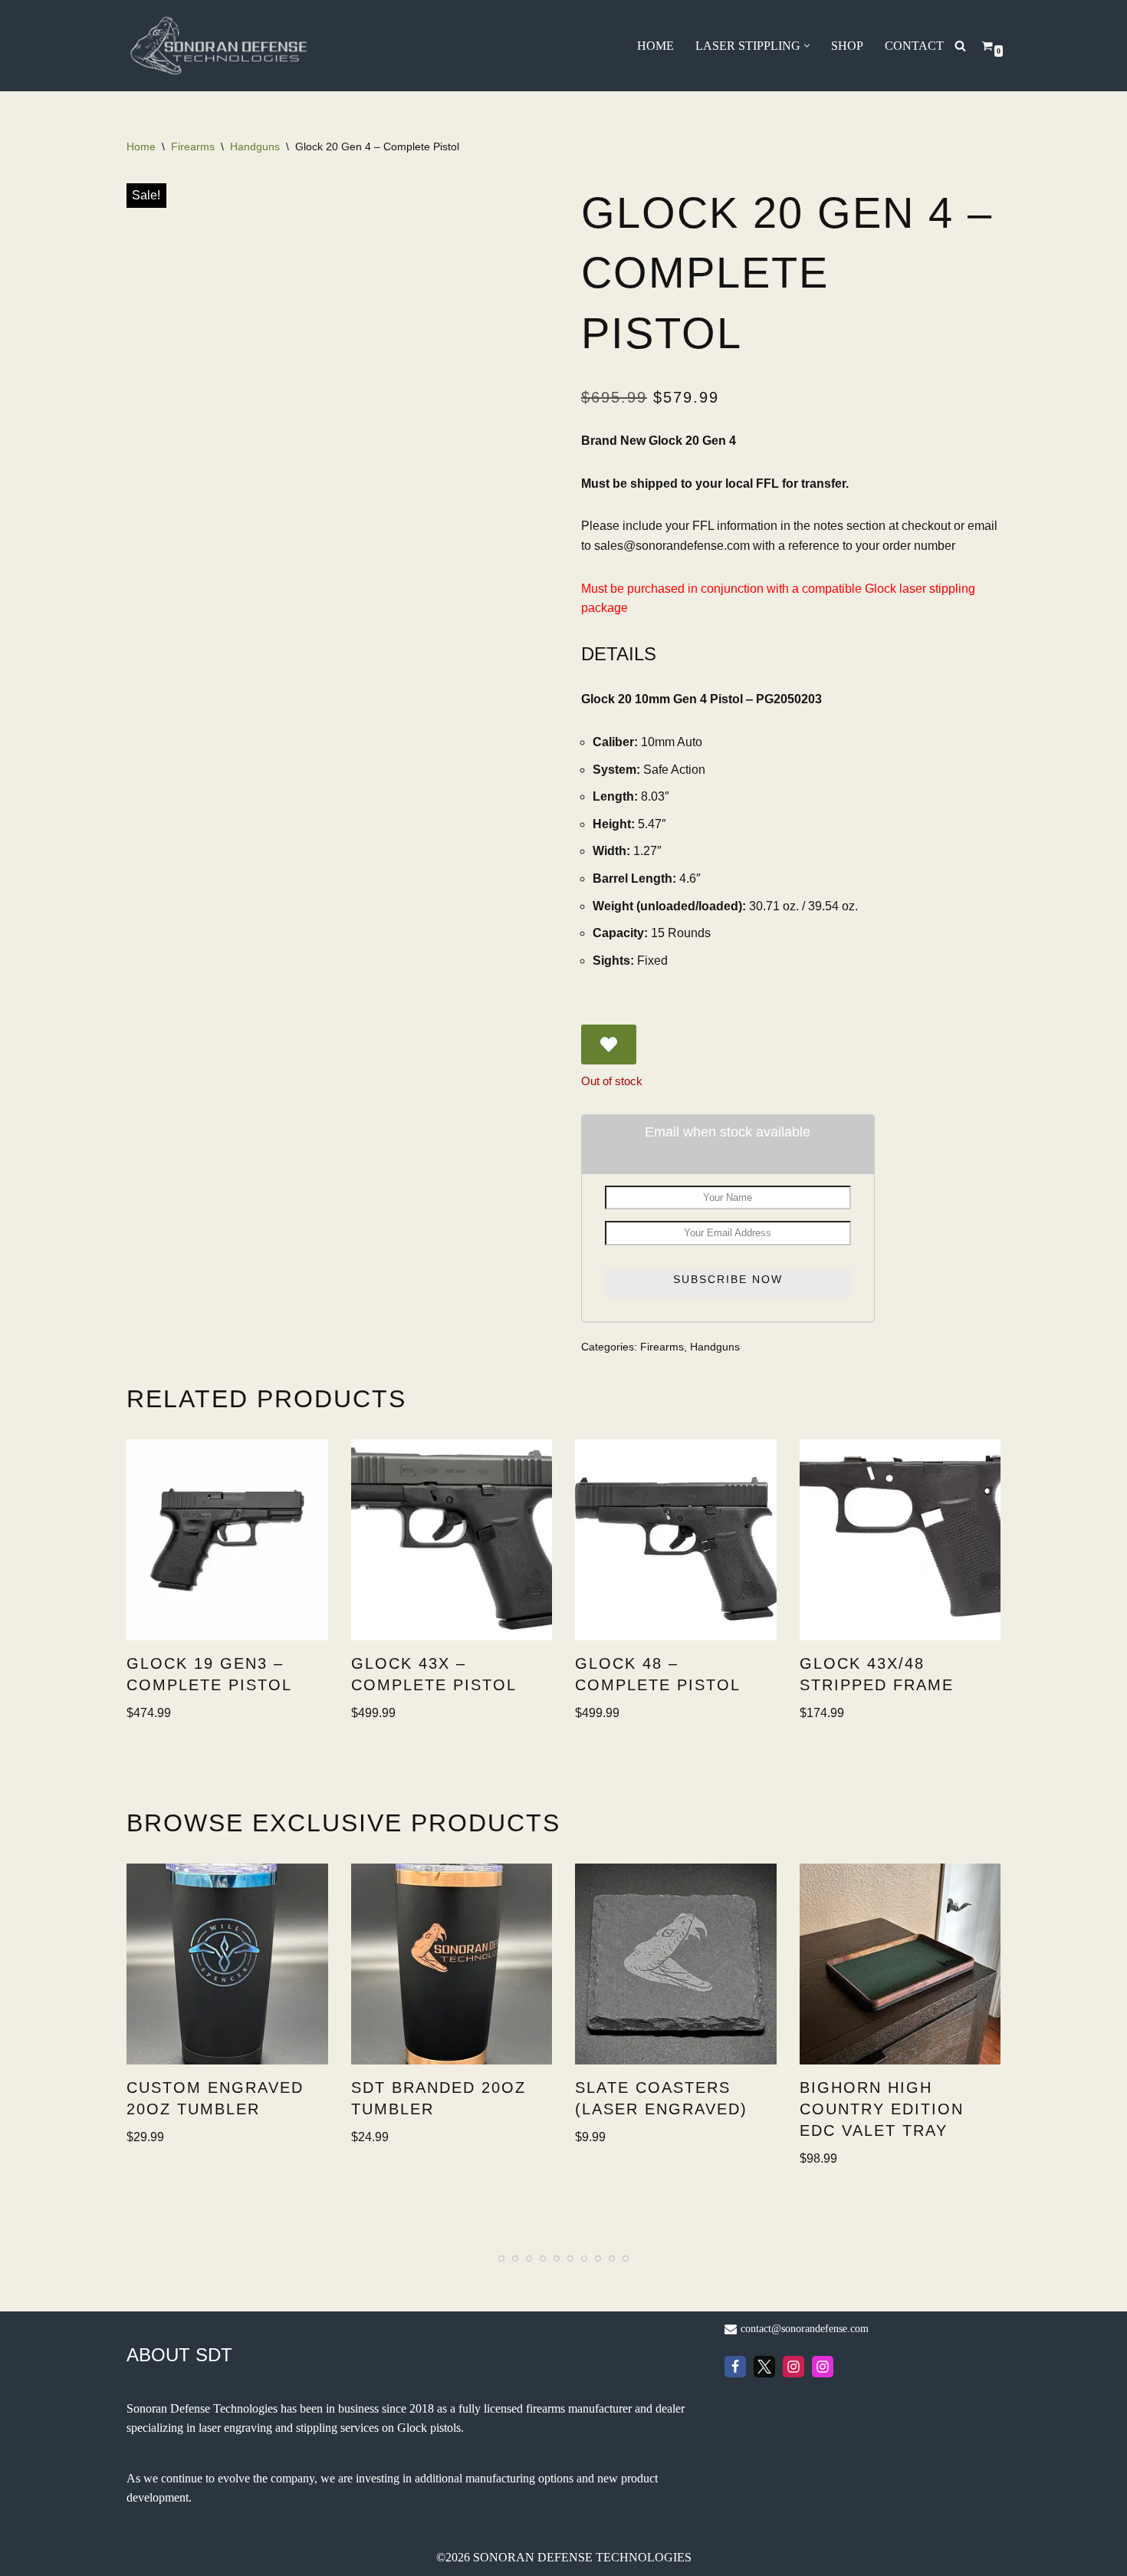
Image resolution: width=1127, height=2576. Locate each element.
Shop (847, 46)
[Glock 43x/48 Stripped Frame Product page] (900, 1540)
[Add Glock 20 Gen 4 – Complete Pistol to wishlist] (609, 1045)
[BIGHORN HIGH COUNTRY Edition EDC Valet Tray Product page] (900, 1964)
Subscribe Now (728, 1279)
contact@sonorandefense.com (805, 2329)
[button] (807, 46)
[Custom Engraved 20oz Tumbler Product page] (227, 1964)
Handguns (255, 146)
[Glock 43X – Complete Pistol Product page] (452, 1540)
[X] (764, 2367)
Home (655, 46)
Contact (914, 46)
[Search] (960, 46)
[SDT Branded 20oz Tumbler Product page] (452, 1964)
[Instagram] (793, 2367)
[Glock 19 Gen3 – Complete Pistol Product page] (227, 1540)
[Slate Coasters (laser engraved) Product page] (675, 1964)
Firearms (193, 146)
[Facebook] (735, 2367)
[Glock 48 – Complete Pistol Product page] (675, 1540)
